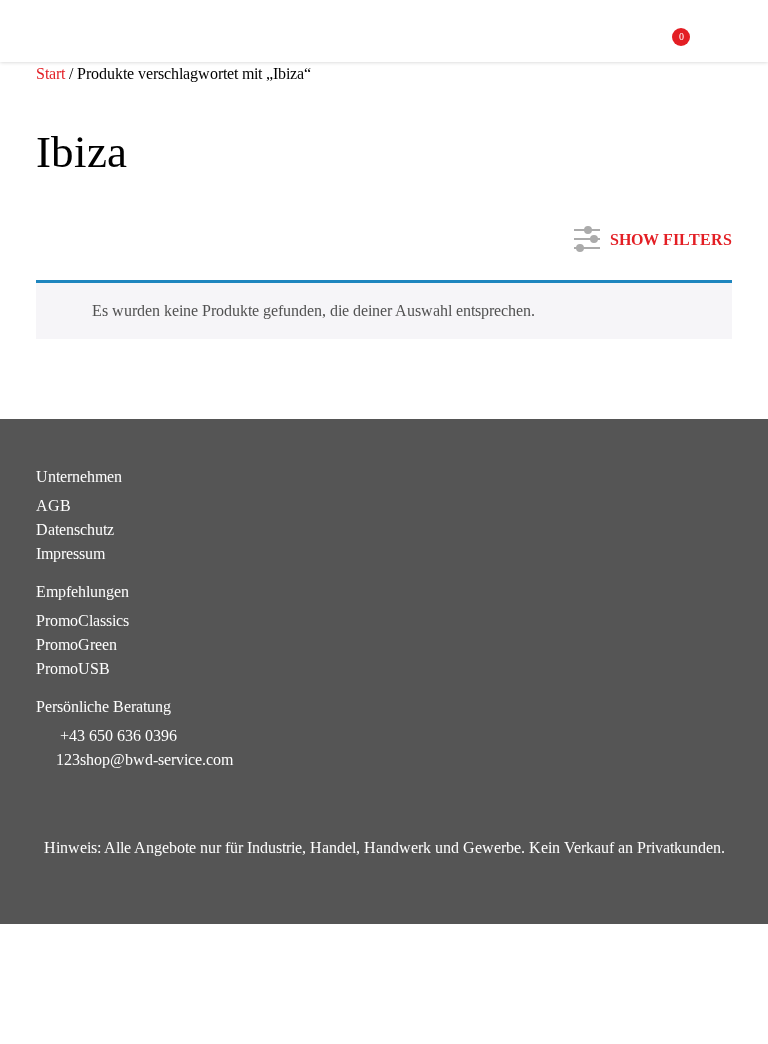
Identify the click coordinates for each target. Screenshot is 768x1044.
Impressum (70, 553)
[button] (721, 33)
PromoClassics (82, 620)
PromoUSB (73, 668)
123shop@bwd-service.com (144, 759)
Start (50, 73)
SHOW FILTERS (671, 235)
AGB (53, 505)
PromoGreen (76, 644)
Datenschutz (75, 529)
